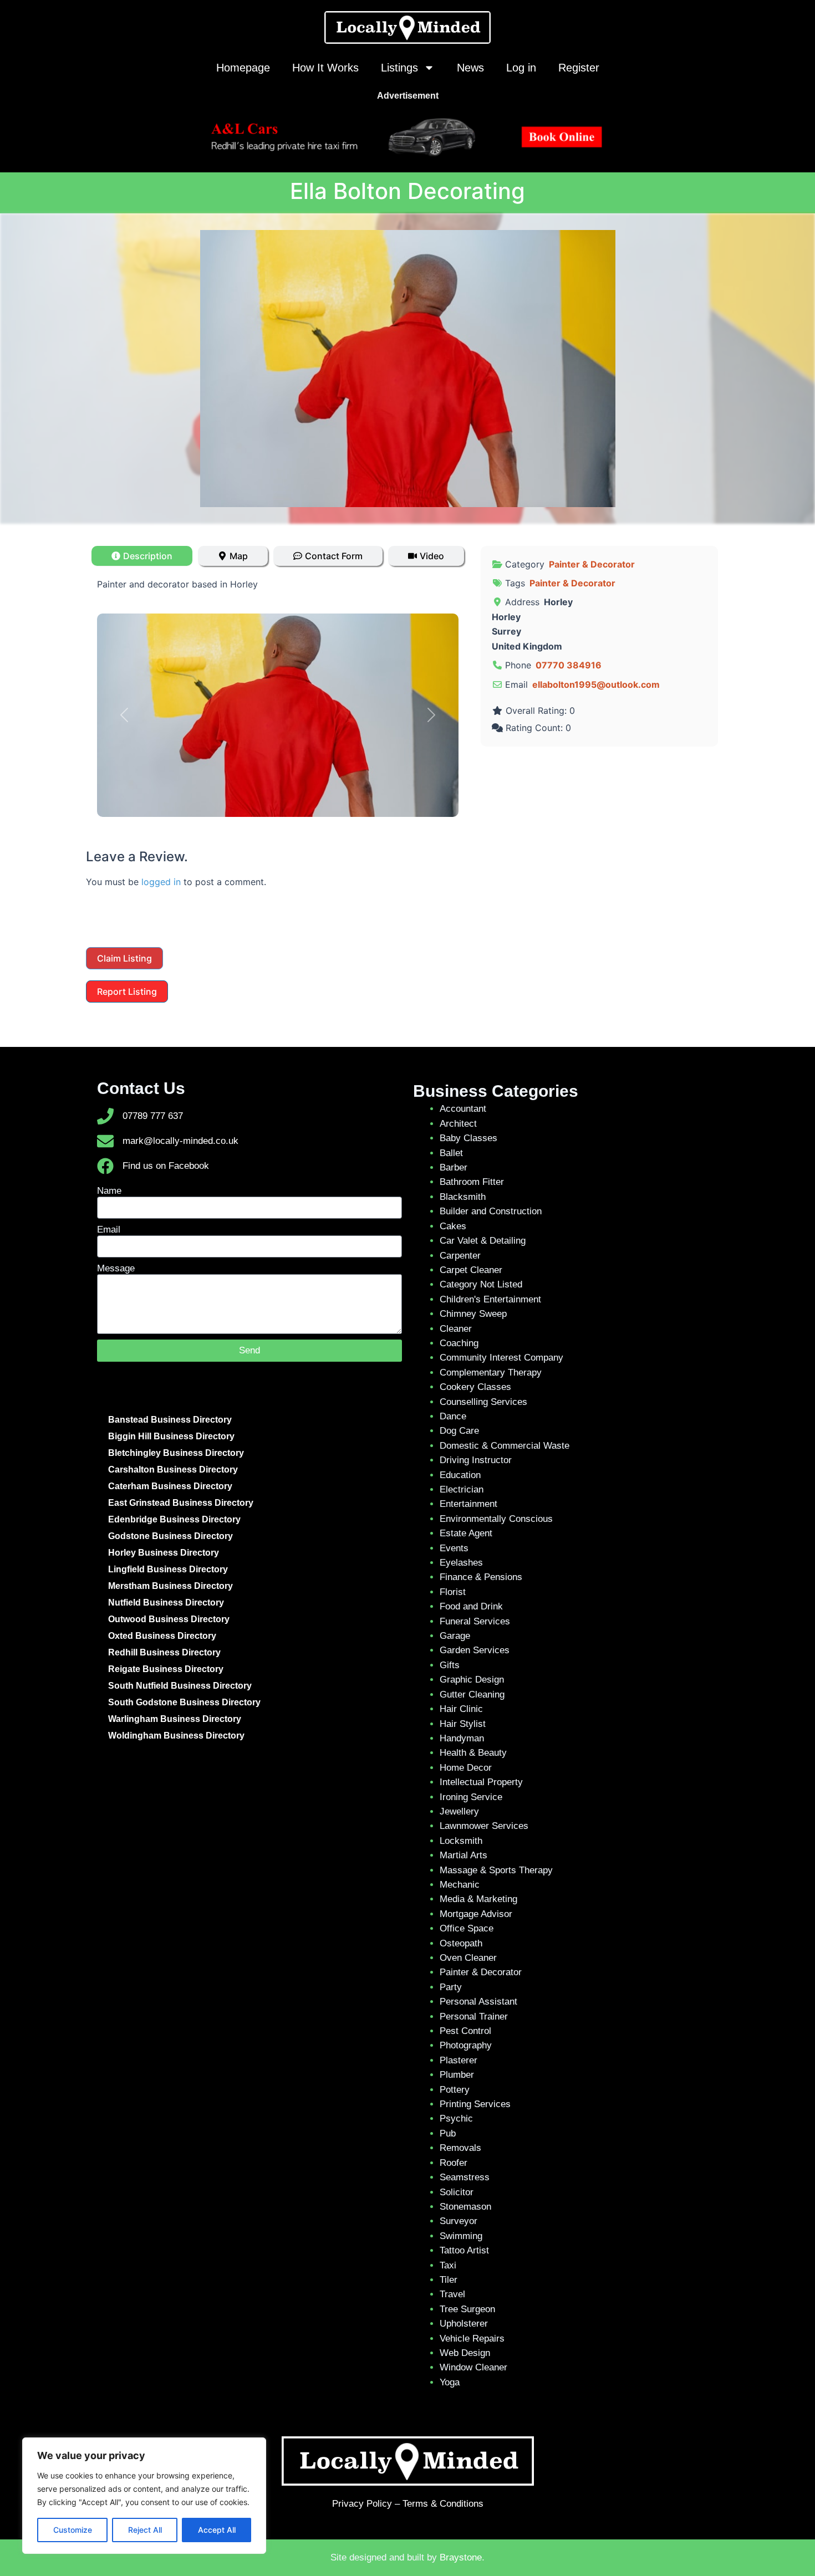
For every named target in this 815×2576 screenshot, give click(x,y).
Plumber (457, 2075)
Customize (73, 2530)
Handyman (462, 1738)
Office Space (467, 1928)
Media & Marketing (478, 1899)
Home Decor (466, 1768)
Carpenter (460, 1256)
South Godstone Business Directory (184, 1702)
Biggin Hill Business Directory (171, 1436)
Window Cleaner (473, 2367)
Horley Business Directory (164, 1553)
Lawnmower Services (484, 1826)
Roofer (454, 2163)
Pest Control (465, 2031)
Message (116, 1268)
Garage (455, 1636)
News (470, 68)
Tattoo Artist (464, 2250)
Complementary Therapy (491, 1373)
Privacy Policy (362, 2504)
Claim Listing (124, 958)
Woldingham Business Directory (176, 1736)
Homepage (243, 68)
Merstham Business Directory (170, 1586)
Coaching (459, 1343)
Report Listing (127, 991)
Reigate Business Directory (166, 1669)
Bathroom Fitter (472, 1182)
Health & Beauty (473, 1753)
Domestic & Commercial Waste (505, 1446)
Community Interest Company (501, 1358)
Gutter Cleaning (472, 1695)
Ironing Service (471, 1797)
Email (109, 1230)
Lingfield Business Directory (168, 1569)
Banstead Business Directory (170, 1420)
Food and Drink (471, 1606)
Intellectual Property (481, 1782)
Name (109, 1191)
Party (451, 1987)
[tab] (142, 556)
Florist (453, 1592)
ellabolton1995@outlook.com (596, 684)
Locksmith (461, 1841)
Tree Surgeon (467, 2309)
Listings (399, 68)
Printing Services (475, 2104)
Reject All (145, 2530)
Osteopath (461, 1943)
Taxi (448, 2265)
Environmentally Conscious (496, 1519)
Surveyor (459, 2221)
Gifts (450, 1665)
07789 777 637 (153, 1116)
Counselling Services (483, 1402)
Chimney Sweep (473, 1314)
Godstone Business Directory (170, 1536)
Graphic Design (472, 1680)
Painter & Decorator (592, 564)
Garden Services (475, 1650)
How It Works (325, 68)
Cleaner (456, 1329)
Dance (453, 1416)
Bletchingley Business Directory (176, 1453)
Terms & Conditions (443, 2504)
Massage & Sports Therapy (496, 1870)
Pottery (455, 2090)
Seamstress (465, 2177)
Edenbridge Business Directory (174, 1519)
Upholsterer (464, 2324)
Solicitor (457, 2192)
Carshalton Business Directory (173, 1470)
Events (454, 1548)
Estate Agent (466, 1533)
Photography (466, 2045)
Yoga (450, 2382)
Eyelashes (461, 1563)
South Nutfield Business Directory (180, 1686)
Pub (448, 2133)
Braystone (461, 2557)
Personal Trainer (474, 2017)
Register (579, 68)
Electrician (462, 1489)
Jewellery (459, 1811)
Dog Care (459, 1431)
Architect (458, 1124)
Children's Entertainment (490, 1299)
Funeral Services (475, 1621)
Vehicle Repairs (472, 2339)
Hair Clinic (461, 1709)
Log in (521, 68)
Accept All (217, 2530)
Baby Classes (468, 1138)
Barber (454, 1167)
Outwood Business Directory (169, 1619)
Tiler (449, 2280)
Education (460, 1475)
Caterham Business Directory (170, 1486)
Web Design (465, 2353)
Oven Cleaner (468, 1958)
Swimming (461, 2236)
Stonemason (465, 2207)
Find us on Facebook (166, 1166)
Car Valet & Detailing (483, 1241)
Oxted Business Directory (162, 1636)
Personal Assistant (478, 2002)
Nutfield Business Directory (166, 1603)
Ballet (451, 1153)
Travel (452, 2294)
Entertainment (468, 1504)
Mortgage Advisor (476, 1914)
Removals (460, 2148)
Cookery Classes (475, 1387)
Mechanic (460, 1885)
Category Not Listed (481, 1284)
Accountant (463, 1109)
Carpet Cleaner (471, 1270)
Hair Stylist (463, 1724)
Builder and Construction (491, 1211)
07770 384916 (569, 665)
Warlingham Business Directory (175, 1719)
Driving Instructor (476, 1460)
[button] (124, 715)
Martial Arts (463, 1855)
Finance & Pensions (481, 1577)
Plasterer (459, 2060)
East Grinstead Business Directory (181, 1503)
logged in (161, 882)
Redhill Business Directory (164, 1652)
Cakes (453, 1226)
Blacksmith (463, 1197)
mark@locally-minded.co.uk (180, 1141)
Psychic (456, 2118)
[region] (144, 2496)
